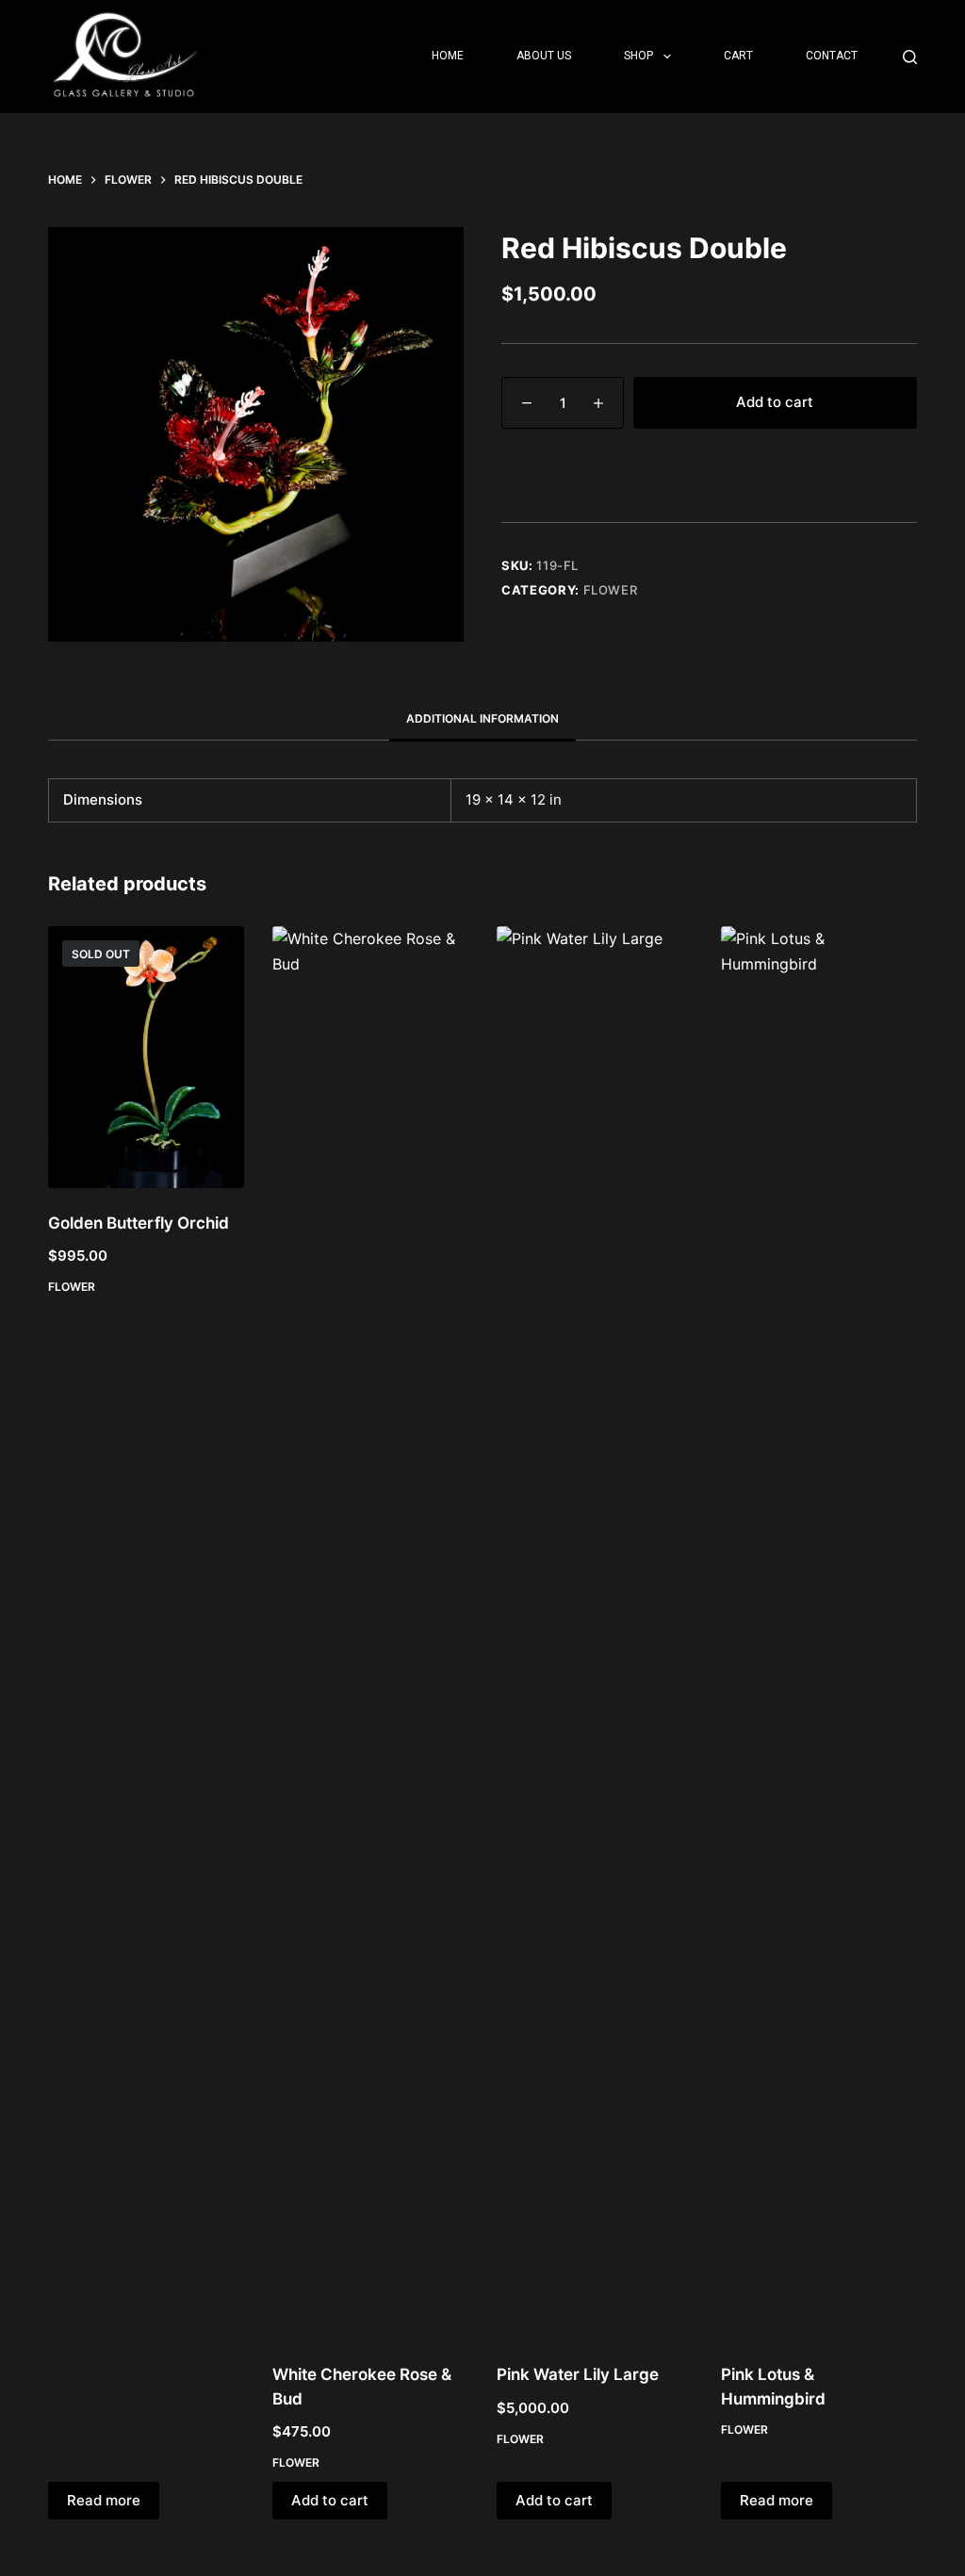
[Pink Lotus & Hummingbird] (819, 1633)
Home (448, 56)
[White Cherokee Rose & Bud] (370, 1633)
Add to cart (775, 402)
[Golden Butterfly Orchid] (146, 1057)
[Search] (910, 57)
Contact (832, 56)
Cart (738, 56)
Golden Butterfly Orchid (139, 1223)
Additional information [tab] (482, 718)
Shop (638, 56)
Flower (611, 590)
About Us (544, 56)
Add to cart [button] (330, 2500)
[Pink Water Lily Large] (595, 1633)
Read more (104, 2500)
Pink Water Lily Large (578, 2374)
